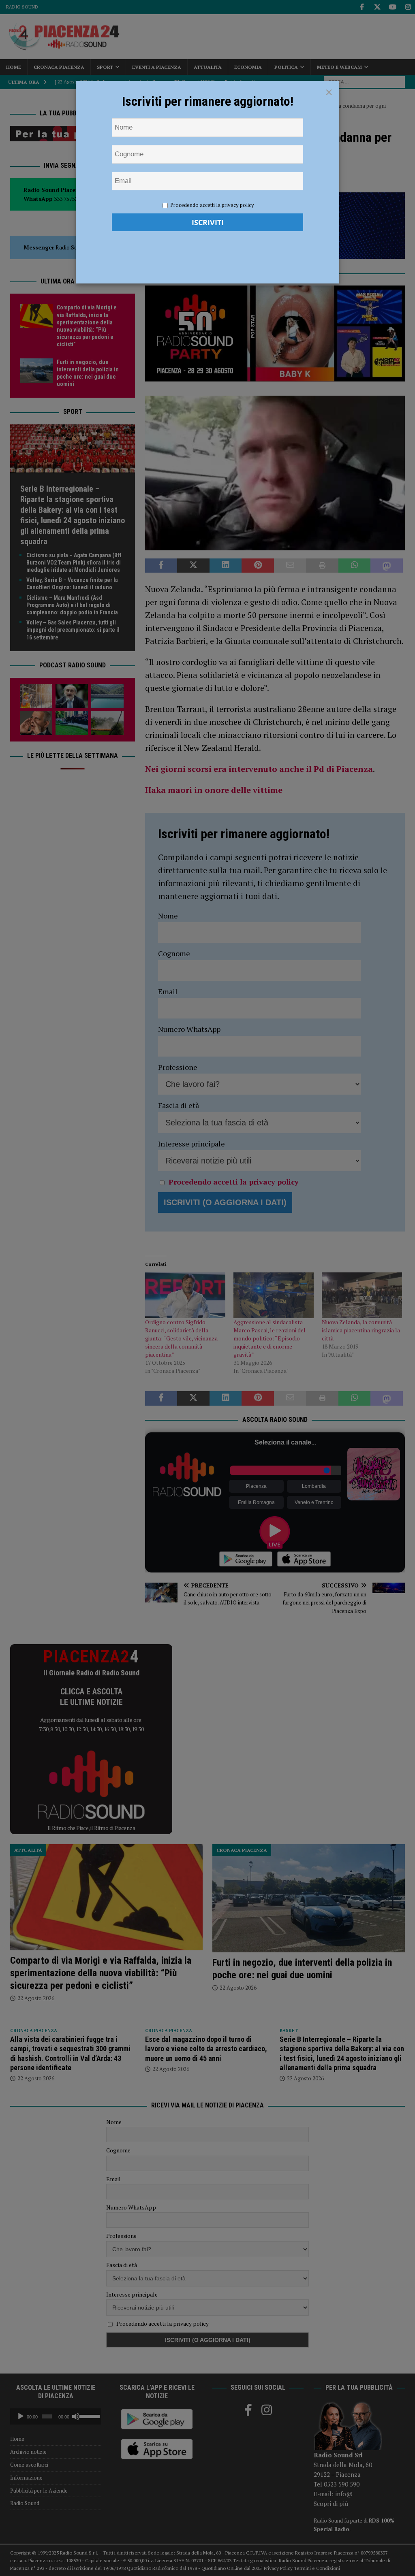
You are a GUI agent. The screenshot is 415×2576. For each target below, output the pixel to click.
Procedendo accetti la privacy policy (212, 205)
